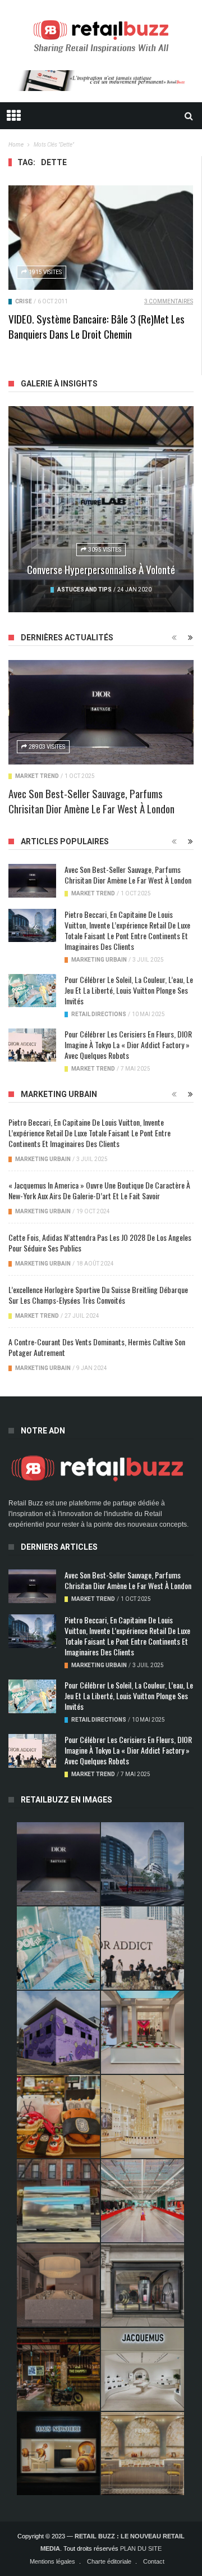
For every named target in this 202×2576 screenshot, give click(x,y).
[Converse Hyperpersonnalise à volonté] (101, 509)
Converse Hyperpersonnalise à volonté (101, 569)
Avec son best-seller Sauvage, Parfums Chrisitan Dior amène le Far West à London (91, 801)
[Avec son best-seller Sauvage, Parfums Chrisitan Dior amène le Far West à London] (101, 712)
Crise (24, 301)
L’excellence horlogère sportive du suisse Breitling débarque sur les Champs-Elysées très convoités (98, 1295)
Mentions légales (52, 2561)
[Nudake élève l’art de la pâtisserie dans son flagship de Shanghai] (58, 2454)
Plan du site (141, 2548)
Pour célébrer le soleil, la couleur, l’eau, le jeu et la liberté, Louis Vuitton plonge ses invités (129, 990)
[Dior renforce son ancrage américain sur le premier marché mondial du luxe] (143, 2117)
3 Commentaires (169, 301)
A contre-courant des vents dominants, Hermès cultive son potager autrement (97, 1347)
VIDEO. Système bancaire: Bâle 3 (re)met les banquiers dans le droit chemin (97, 326)
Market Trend (37, 776)
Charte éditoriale (109, 2561)
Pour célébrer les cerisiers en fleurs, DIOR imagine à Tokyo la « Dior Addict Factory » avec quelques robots (128, 1044)
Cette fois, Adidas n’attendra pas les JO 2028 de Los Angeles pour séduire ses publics (100, 1243)
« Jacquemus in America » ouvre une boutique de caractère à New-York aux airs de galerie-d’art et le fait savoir (99, 1190)
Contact (154, 2561)
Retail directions (99, 1014)
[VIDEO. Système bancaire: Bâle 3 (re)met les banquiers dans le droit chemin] (101, 237)
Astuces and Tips (84, 590)
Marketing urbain (99, 960)
